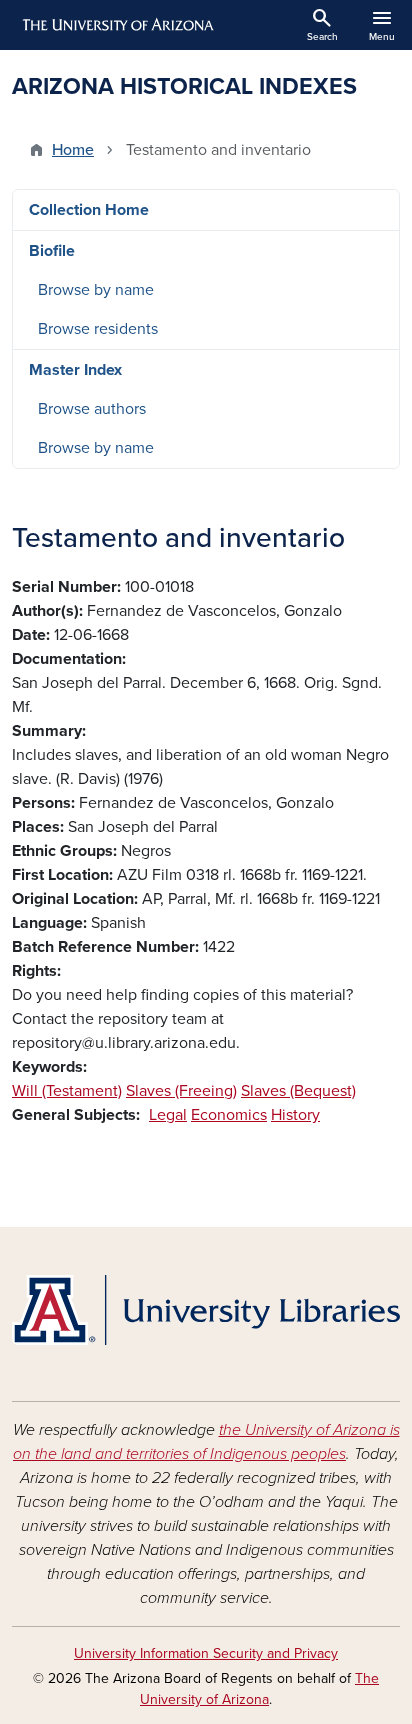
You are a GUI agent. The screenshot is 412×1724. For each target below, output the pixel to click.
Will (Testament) (67, 1091)
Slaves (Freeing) (181, 1091)
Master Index (75, 370)
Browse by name (96, 290)
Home (73, 150)
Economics (229, 1115)
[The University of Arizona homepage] (116, 25)
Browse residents (98, 329)
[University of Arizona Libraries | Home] (206, 1310)
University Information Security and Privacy (206, 1653)
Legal (168, 1115)
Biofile (52, 251)
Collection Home (89, 210)
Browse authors (92, 409)
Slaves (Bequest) (298, 1091)
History (295, 1115)
